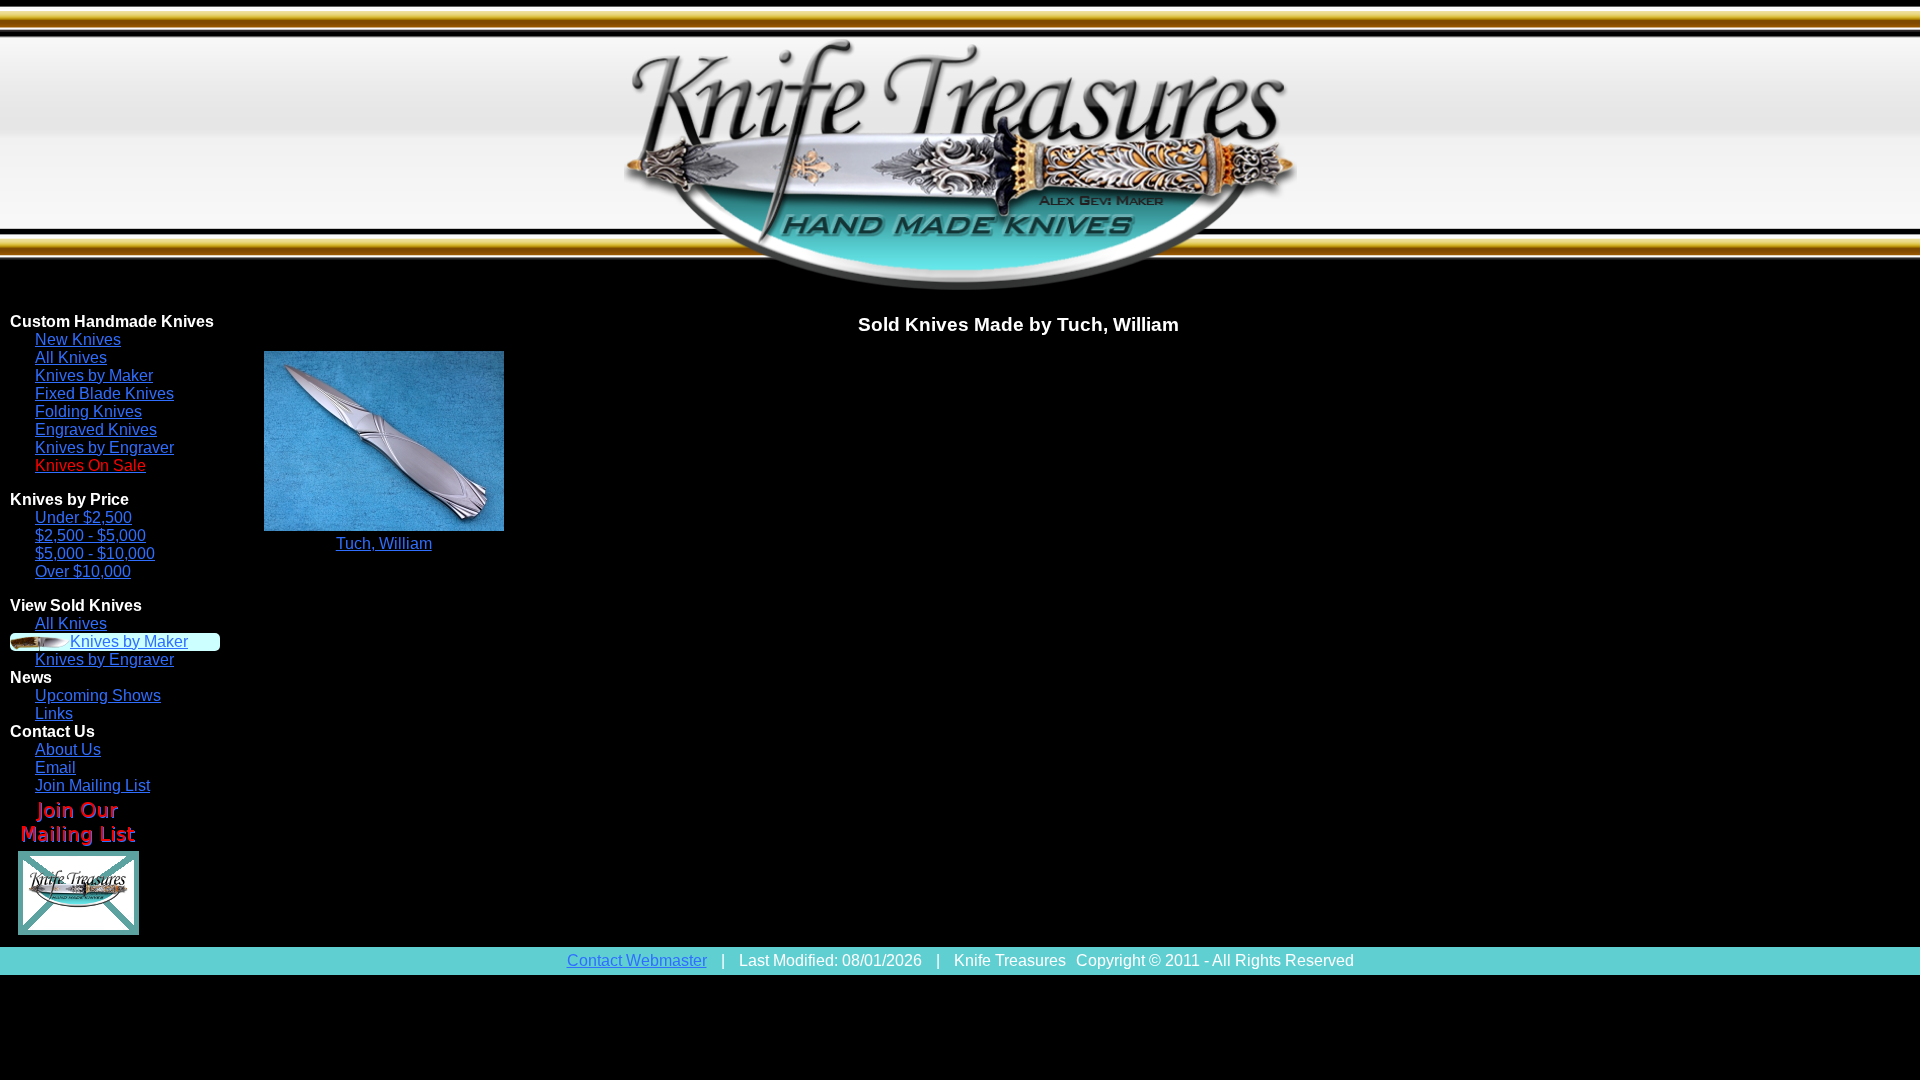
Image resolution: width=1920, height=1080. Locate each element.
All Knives (71, 357)
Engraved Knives (96, 429)
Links (54, 713)
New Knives (78, 339)
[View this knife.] (384, 525)
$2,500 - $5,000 (90, 535)
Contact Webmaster (637, 960)
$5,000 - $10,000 (95, 553)
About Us (68, 749)
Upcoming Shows (98, 695)
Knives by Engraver (104, 447)
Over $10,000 (83, 571)
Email (55, 767)
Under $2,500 (83, 517)
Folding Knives (88, 411)
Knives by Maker (94, 375)
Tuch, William (384, 543)
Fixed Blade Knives (104, 393)
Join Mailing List (92, 785)
